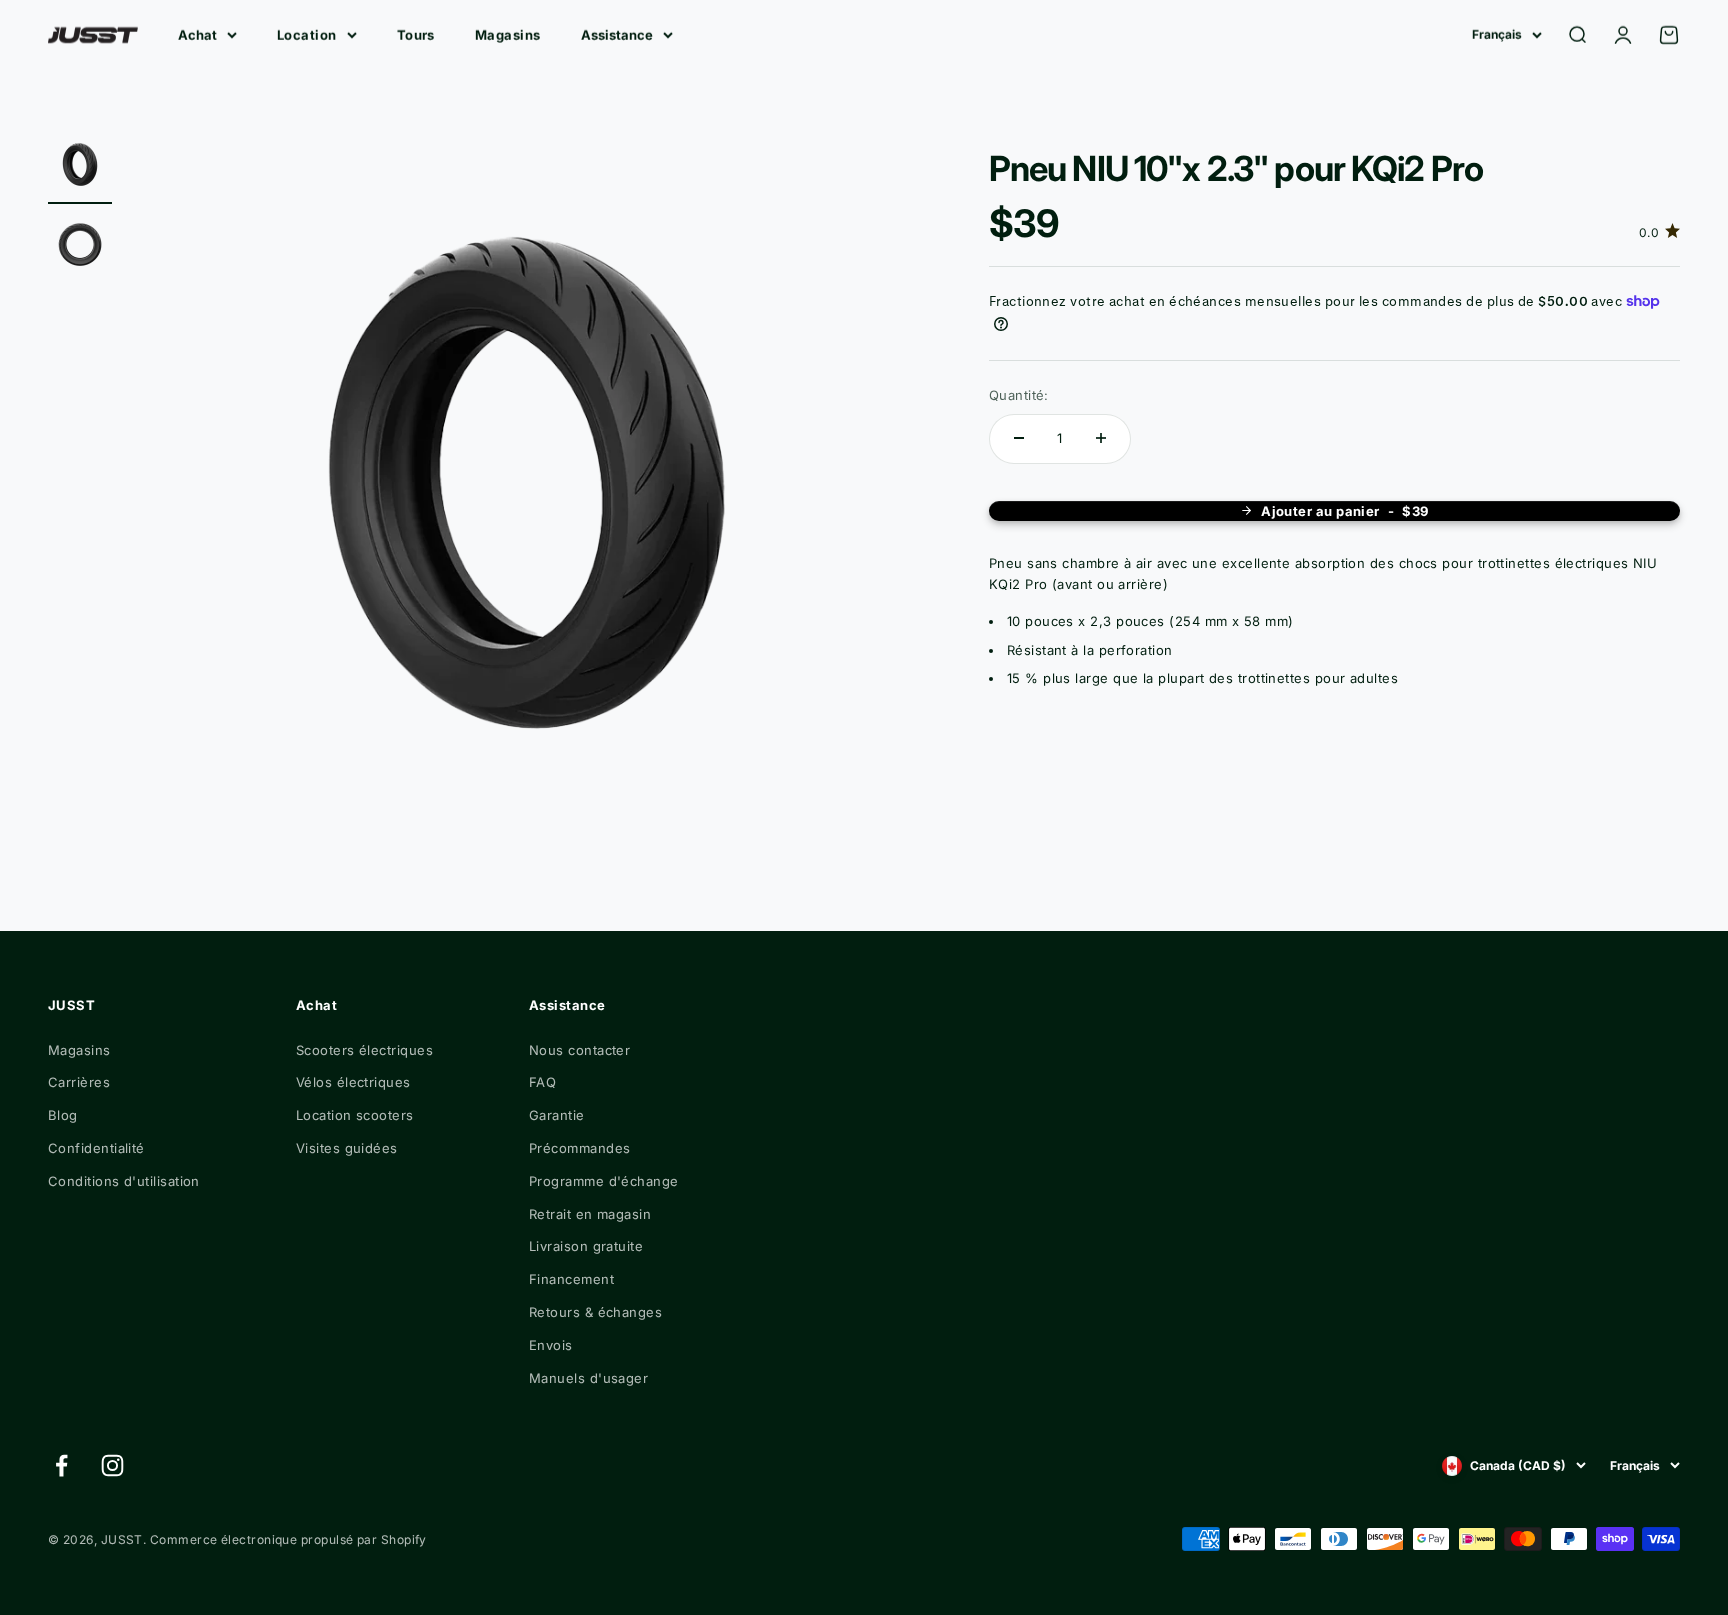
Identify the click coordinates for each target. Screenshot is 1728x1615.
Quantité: (1019, 395)
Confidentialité (96, 1148)
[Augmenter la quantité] (1101, 438)
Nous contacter (579, 1050)
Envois (551, 1345)
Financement (571, 1279)
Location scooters (355, 1115)
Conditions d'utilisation (124, 1181)
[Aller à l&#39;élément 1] (80, 169)
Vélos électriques (353, 1082)
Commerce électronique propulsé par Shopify (288, 1539)
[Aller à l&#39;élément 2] (80, 249)
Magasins (508, 35)
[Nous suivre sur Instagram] (112, 1465)
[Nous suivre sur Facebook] (61, 1465)
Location (307, 35)
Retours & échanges (595, 1312)
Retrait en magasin (590, 1214)
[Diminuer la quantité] (1019, 438)
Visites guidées (347, 1148)
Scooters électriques (364, 1050)
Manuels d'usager (588, 1378)
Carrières (79, 1082)
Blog (63, 1115)
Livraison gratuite (586, 1246)
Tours (416, 35)
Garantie (557, 1115)
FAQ (542, 1082)
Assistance (617, 35)
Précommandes (579, 1148)
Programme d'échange (604, 1181)
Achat (197, 35)
